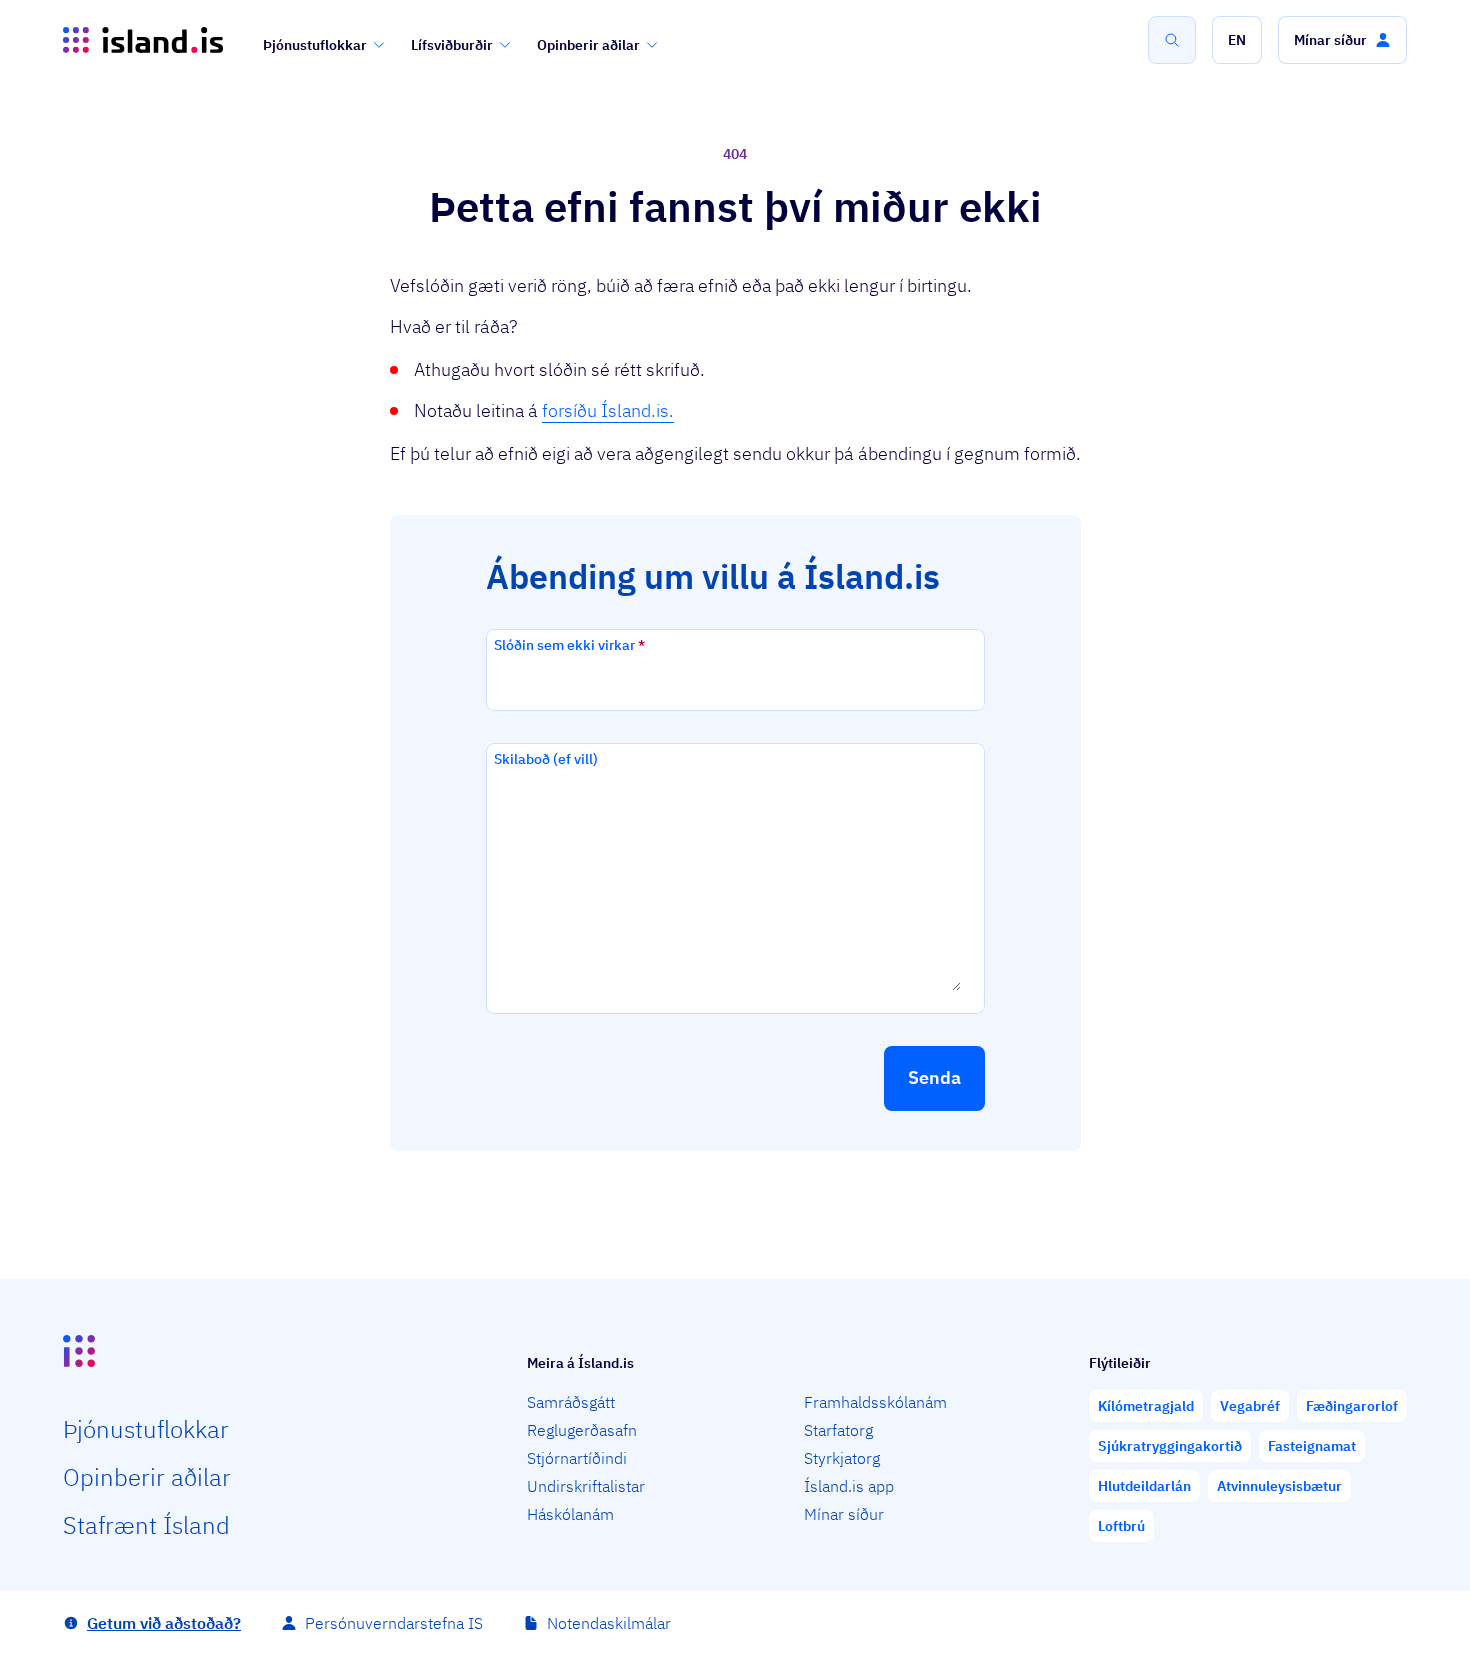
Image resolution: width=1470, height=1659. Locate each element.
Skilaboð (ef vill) (546, 759)
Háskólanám (570, 1514)
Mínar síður (844, 1514)
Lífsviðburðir (452, 45)
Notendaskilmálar (609, 1623)
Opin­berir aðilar (147, 1477)
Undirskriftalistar (586, 1486)
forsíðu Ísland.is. (608, 410)
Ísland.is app (849, 1486)
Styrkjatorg (842, 1458)
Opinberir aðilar (588, 45)
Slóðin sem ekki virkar (569, 645)
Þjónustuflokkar (315, 45)
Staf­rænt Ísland (146, 1525)
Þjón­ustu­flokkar (146, 1429)
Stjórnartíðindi (577, 1458)
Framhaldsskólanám (875, 1402)
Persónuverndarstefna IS (394, 1623)
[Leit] (1172, 40)
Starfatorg (838, 1430)
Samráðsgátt (571, 1402)
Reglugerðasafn (582, 1430)
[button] (1237, 40)
